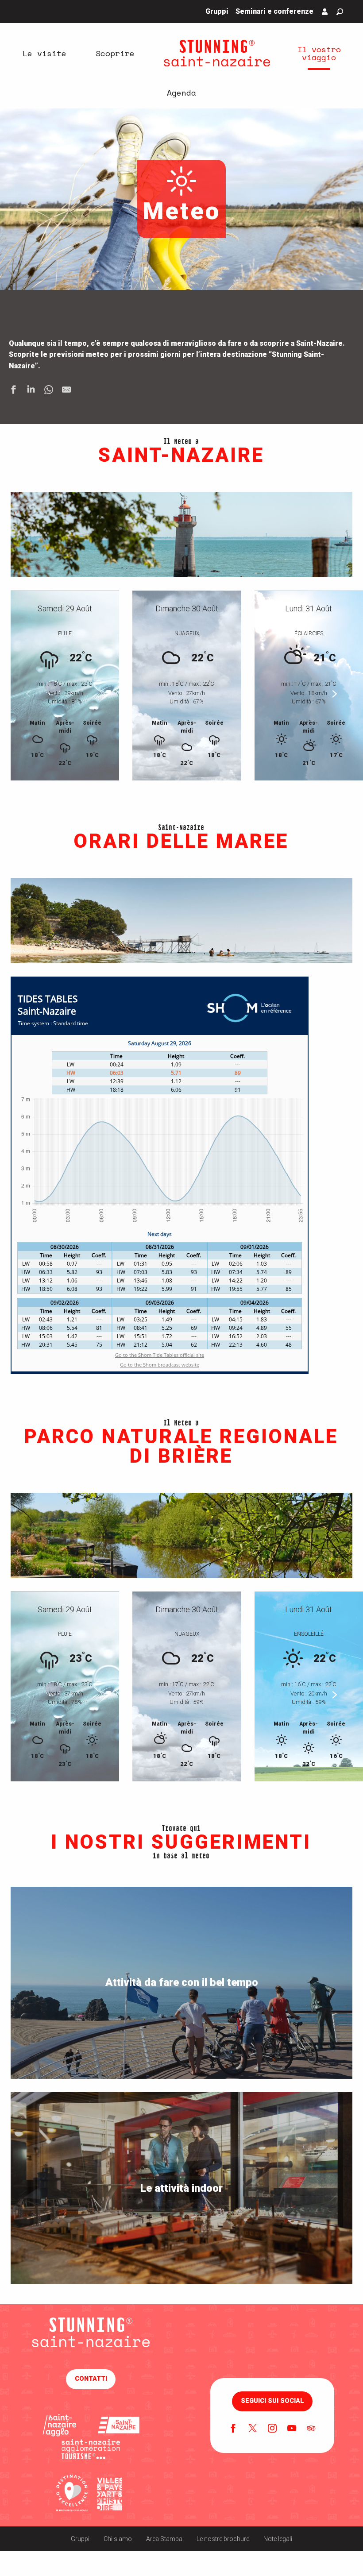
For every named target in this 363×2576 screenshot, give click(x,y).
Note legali (278, 2539)
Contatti (91, 2379)
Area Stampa (164, 2539)
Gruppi (80, 2539)
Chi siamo (118, 2539)
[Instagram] (272, 2429)
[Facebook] (233, 2429)
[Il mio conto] (325, 12)
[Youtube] (292, 2429)
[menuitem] (44, 53)
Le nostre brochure (223, 2539)
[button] (340, 12)
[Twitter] (253, 2429)
